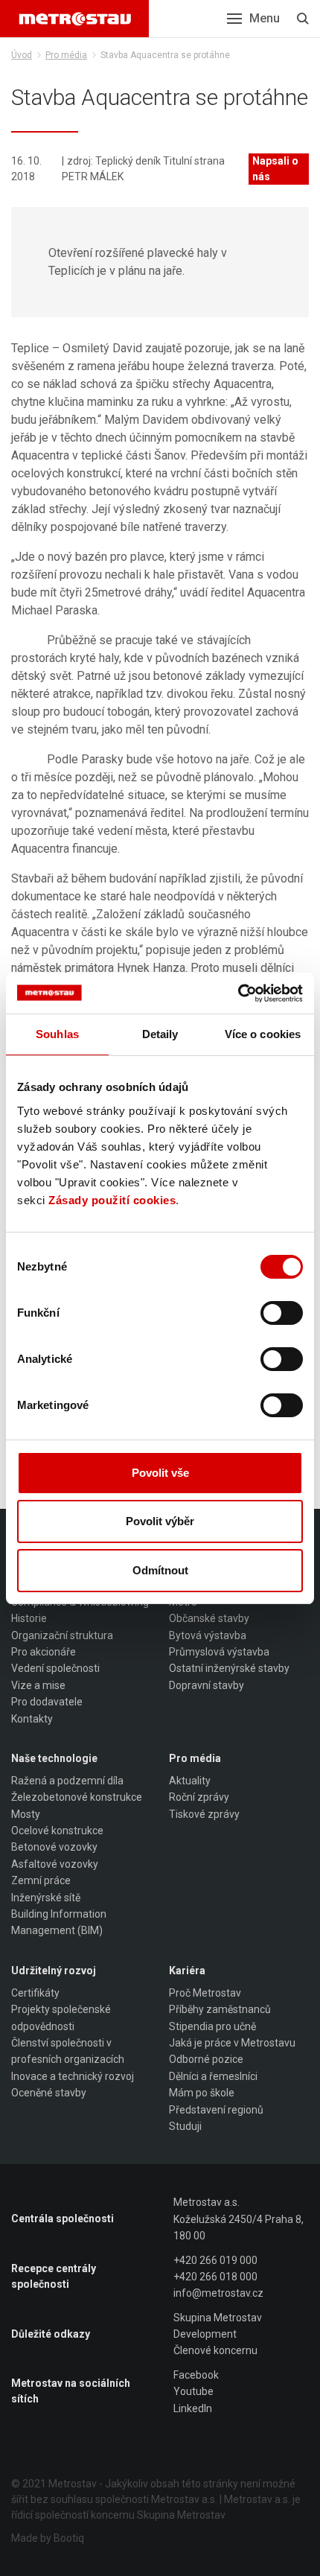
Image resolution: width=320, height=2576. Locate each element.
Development (205, 2334)
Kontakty (32, 1719)
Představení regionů (216, 2110)
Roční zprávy (199, 1797)
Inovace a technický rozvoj (73, 2076)
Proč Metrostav (205, 1993)
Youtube (193, 2391)
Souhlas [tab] (57, 1034)
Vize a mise (38, 1685)
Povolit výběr (160, 1521)
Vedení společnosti (55, 1668)
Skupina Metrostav (218, 2318)
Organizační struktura (62, 1635)
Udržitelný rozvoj (54, 1971)
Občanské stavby (209, 1618)
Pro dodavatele (47, 1702)
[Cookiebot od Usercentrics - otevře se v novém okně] (238, 993)
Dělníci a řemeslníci (213, 2076)
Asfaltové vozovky (55, 1864)
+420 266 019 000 (215, 2260)
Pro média (66, 55)
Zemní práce (41, 1880)
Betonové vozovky (54, 1847)
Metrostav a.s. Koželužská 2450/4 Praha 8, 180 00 (239, 2219)
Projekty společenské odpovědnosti (61, 2017)
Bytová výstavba (208, 1635)
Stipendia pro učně (212, 2026)
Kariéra (187, 1971)
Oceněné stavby (49, 2093)
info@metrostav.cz (218, 2293)
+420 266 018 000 (215, 2277)
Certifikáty (35, 1993)
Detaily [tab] (160, 1034)
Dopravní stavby (207, 1685)
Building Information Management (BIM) (59, 1922)
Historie (29, 1618)
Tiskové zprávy (204, 1814)
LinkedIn (193, 2408)
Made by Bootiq (48, 2538)
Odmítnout (160, 1570)
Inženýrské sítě (46, 1898)
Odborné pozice (206, 2059)
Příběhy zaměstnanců (220, 2009)
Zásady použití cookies (112, 1200)
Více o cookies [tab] (263, 1034)
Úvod (22, 55)
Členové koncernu (215, 2350)
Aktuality (190, 1781)
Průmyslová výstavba (219, 1652)
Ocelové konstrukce (57, 1831)
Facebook (196, 2375)
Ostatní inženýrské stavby (229, 1668)
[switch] (282, 1313)
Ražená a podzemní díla (67, 1781)
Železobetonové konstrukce (77, 1797)
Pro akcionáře (44, 1652)
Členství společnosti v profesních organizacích (68, 2051)
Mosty (26, 1814)
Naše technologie (54, 1758)
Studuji (185, 2126)
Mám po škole (202, 2093)
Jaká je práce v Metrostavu (232, 2043)
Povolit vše (160, 1473)
